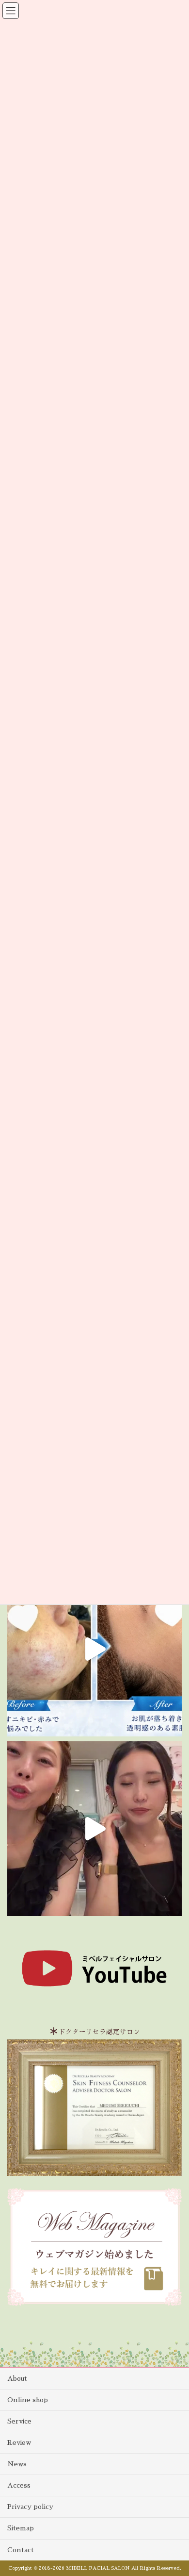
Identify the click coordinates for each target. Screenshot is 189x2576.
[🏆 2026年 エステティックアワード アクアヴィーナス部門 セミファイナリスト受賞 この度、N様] (94, 1649)
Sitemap (21, 2528)
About (17, 2378)
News (17, 2464)
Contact (21, 2550)
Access (19, 2485)
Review (19, 2442)
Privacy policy (30, 2507)
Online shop (28, 2400)
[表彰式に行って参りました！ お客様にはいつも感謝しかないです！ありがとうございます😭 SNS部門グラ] (94, 1829)
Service (19, 2421)
